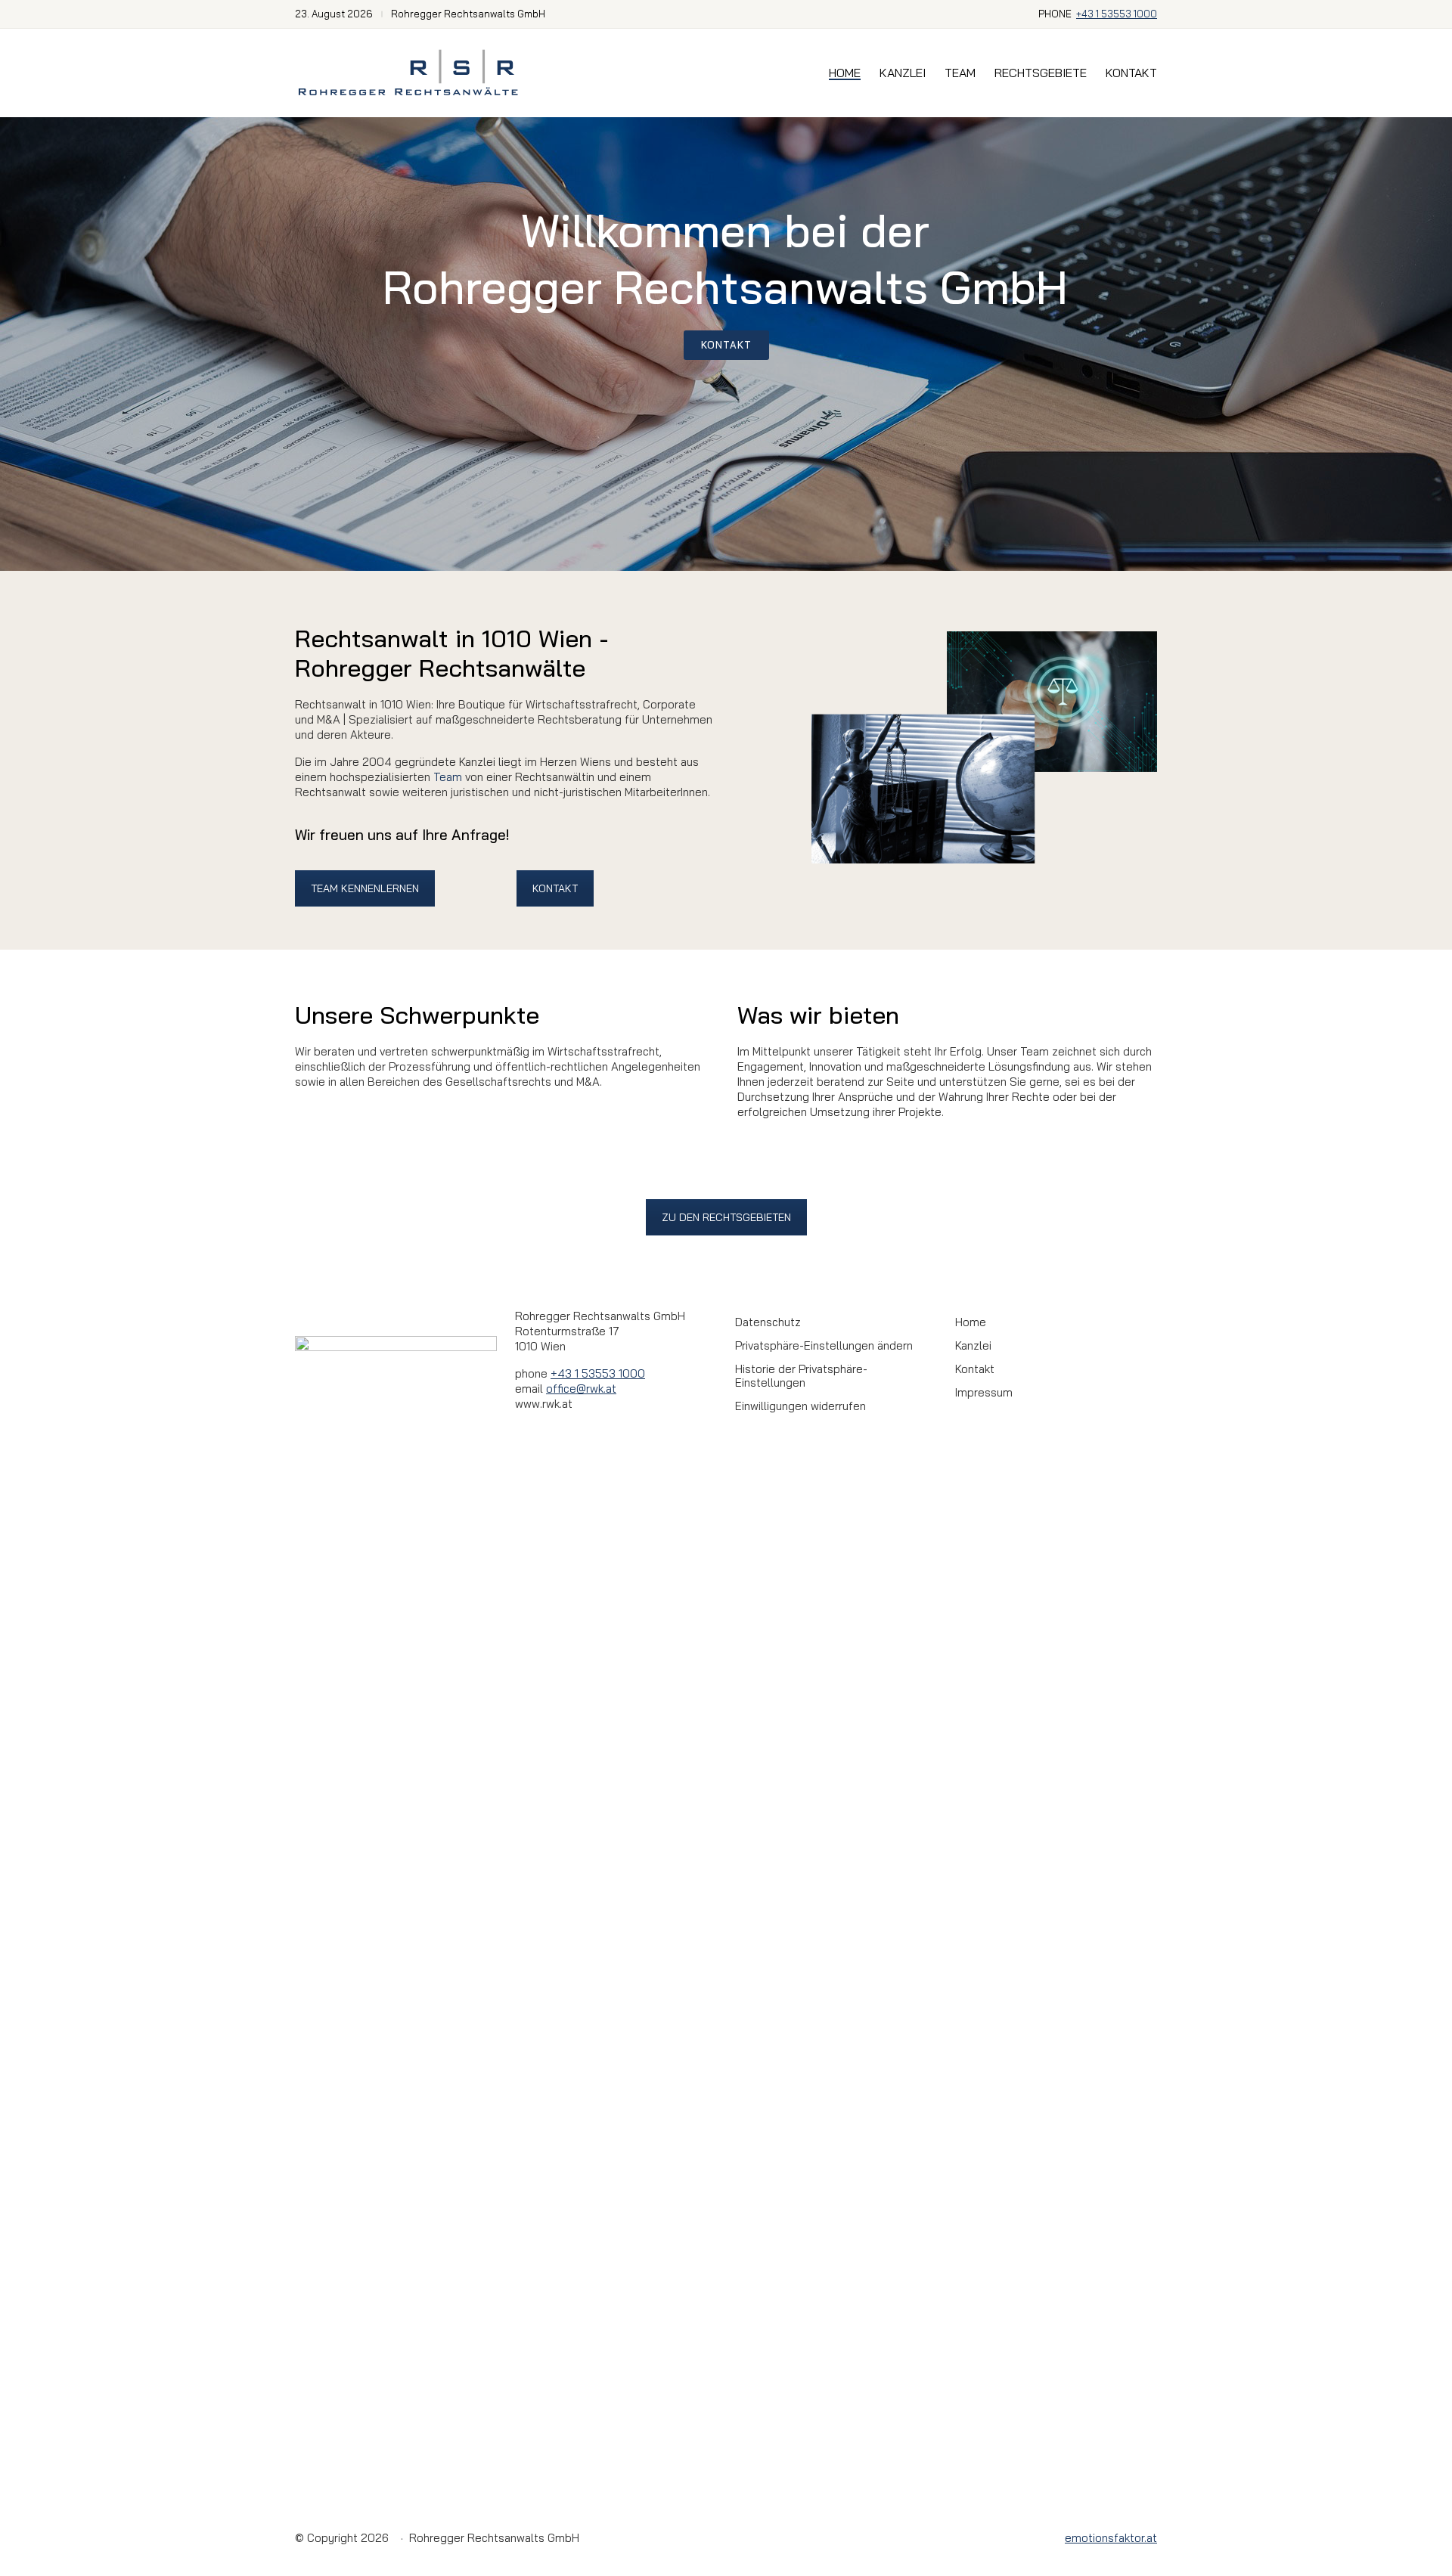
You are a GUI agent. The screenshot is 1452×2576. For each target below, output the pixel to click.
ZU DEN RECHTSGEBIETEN (726, 1217)
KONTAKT (555, 888)
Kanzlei (973, 1346)
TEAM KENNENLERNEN (365, 888)
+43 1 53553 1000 (1117, 14)
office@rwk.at (581, 1389)
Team (448, 777)
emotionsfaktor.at (1111, 2538)
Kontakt (975, 1369)
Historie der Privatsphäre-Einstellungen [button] (801, 1376)
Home (971, 1322)
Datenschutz (768, 1322)
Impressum (984, 1393)
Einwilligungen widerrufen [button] (800, 1406)
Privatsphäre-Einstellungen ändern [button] (824, 1346)
